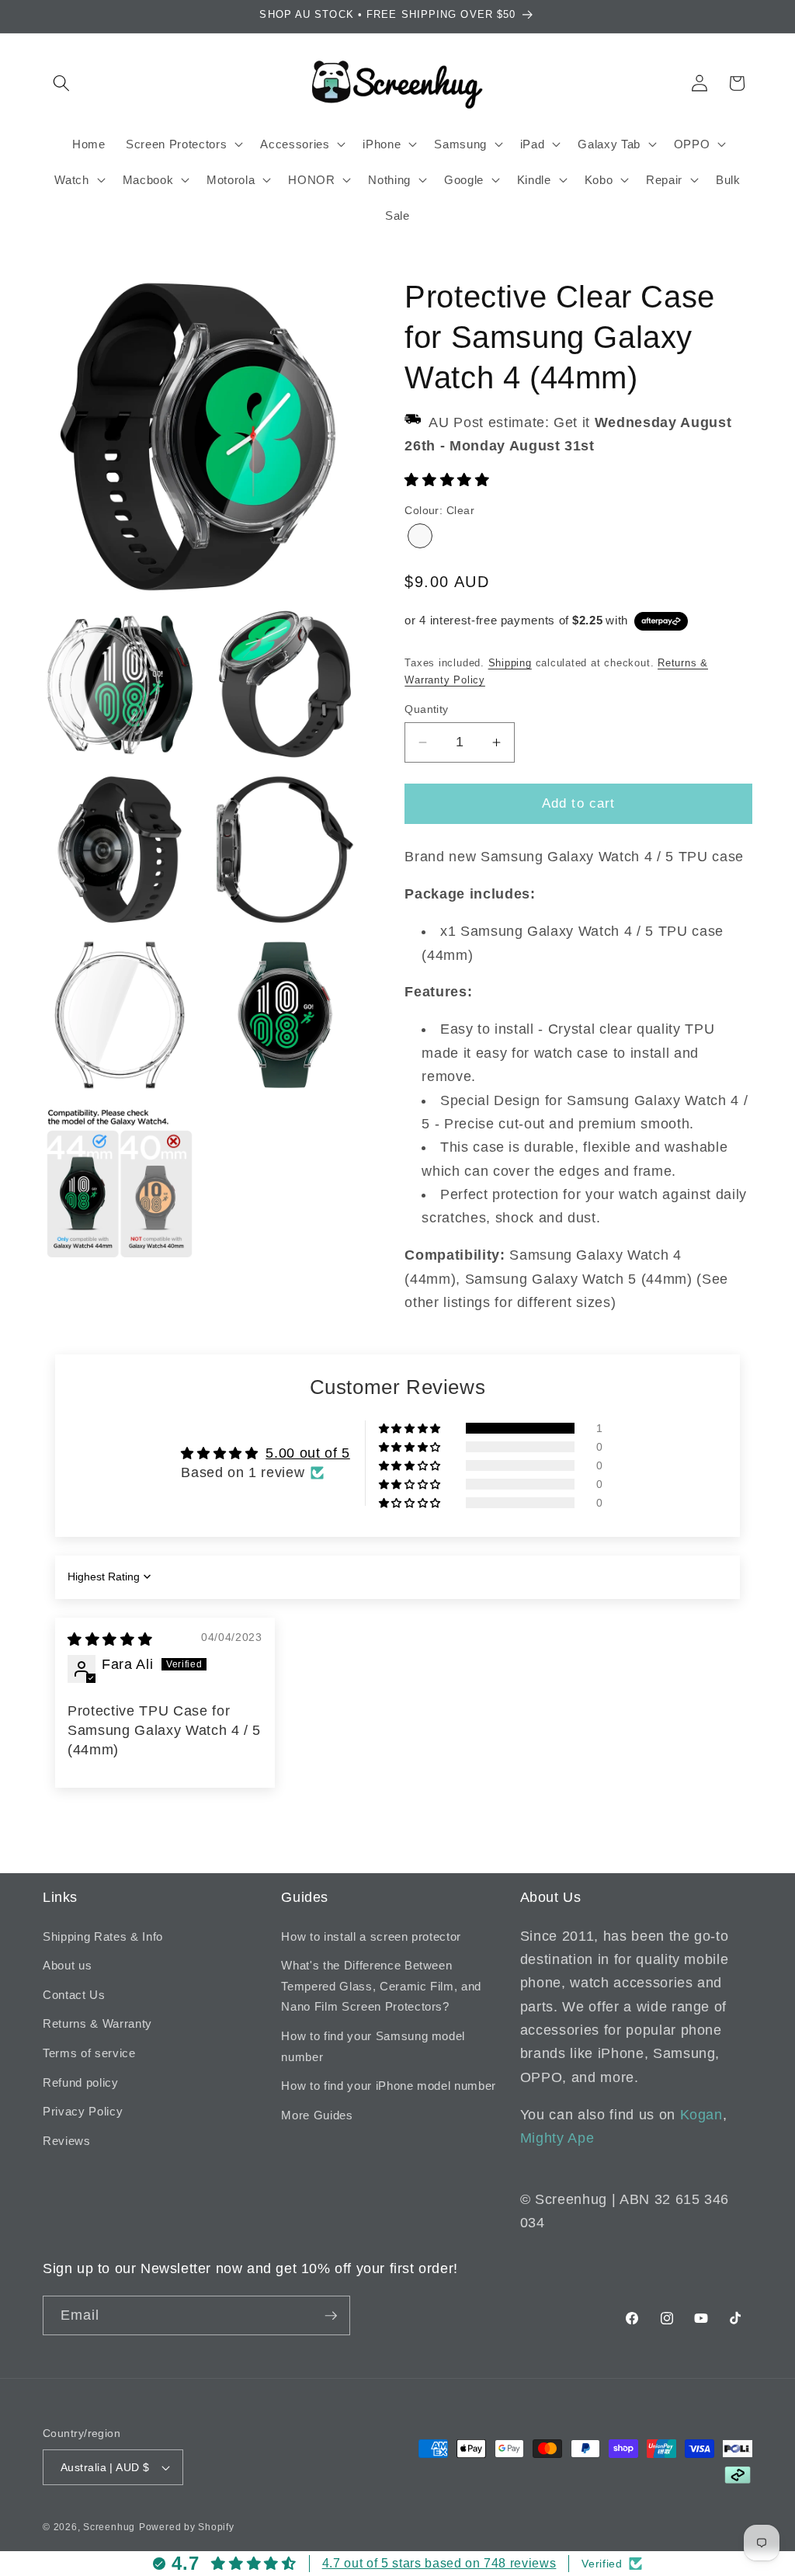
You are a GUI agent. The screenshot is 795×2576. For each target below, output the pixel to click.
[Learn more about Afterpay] (661, 621)
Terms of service (89, 2053)
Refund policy (81, 2082)
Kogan (701, 2115)
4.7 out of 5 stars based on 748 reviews (439, 2563)
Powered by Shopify (187, 2527)
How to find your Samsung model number (373, 2046)
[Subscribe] (331, 2316)
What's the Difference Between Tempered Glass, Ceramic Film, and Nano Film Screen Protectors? (381, 1986)
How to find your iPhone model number (389, 2086)
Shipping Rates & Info (103, 1936)
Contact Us (74, 1995)
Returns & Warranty (97, 2023)
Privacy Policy (83, 2111)
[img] (110, 1639)
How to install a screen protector (371, 1936)
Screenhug (109, 2527)
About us (67, 1965)
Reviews (67, 2141)
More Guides (317, 2115)
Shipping (510, 663)
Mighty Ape (557, 2138)
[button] (61, 83)
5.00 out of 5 (308, 1453)
